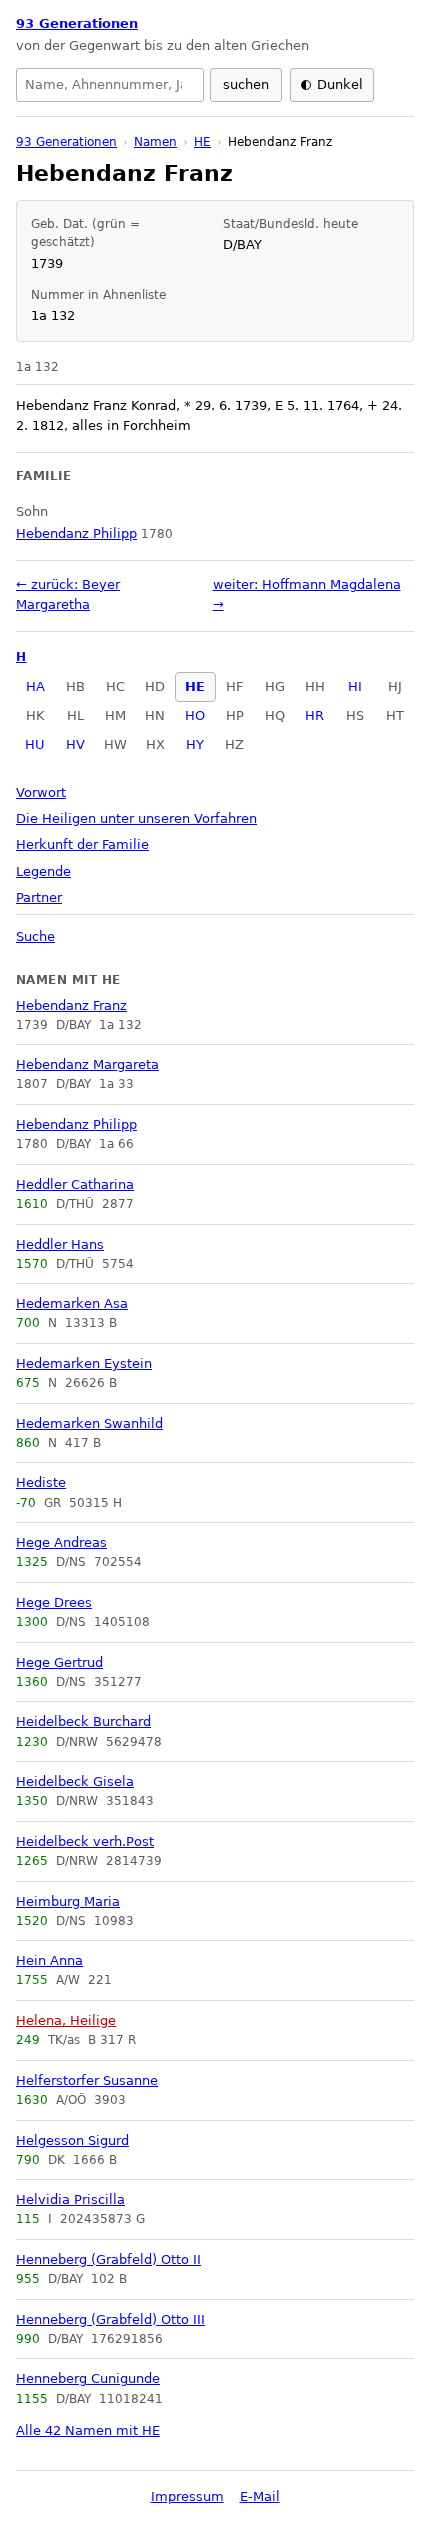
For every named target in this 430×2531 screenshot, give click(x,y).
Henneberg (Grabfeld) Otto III (110, 2319)
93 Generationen (77, 23)
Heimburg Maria (68, 1901)
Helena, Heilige (66, 2020)
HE (195, 686)
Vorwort (41, 792)
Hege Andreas (61, 1542)
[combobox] (110, 85)
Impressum (187, 2496)
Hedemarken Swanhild (89, 1423)
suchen (246, 84)
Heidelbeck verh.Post (85, 1841)
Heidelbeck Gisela (75, 1781)
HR (314, 715)
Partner (39, 897)
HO (195, 715)
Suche (35, 936)
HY (195, 744)
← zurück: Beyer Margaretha (68, 594)
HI (355, 686)
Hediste (41, 1482)
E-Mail (260, 2496)
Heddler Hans (60, 1244)
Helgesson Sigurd (72, 2140)
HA (35, 686)
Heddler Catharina (75, 1184)
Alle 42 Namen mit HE (88, 2430)
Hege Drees (54, 1602)
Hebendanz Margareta (87, 1064)
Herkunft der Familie (82, 844)
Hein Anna (49, 1960)
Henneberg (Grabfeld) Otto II (108, 2259)
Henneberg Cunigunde (88, 2378)
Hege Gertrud (59, 1662)
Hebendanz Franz (71, 1005)
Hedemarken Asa (72, 1303)
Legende (43, 871)
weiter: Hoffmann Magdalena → (307, 594)
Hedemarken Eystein (84, 1363)
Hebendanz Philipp (76, 1124)
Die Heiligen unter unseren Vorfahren (136, 818)
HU (35, 744)
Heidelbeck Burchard (83, 1721)
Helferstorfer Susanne (87, 2080)
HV (75, 744)
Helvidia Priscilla (70, 2199)
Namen (155, 142)
